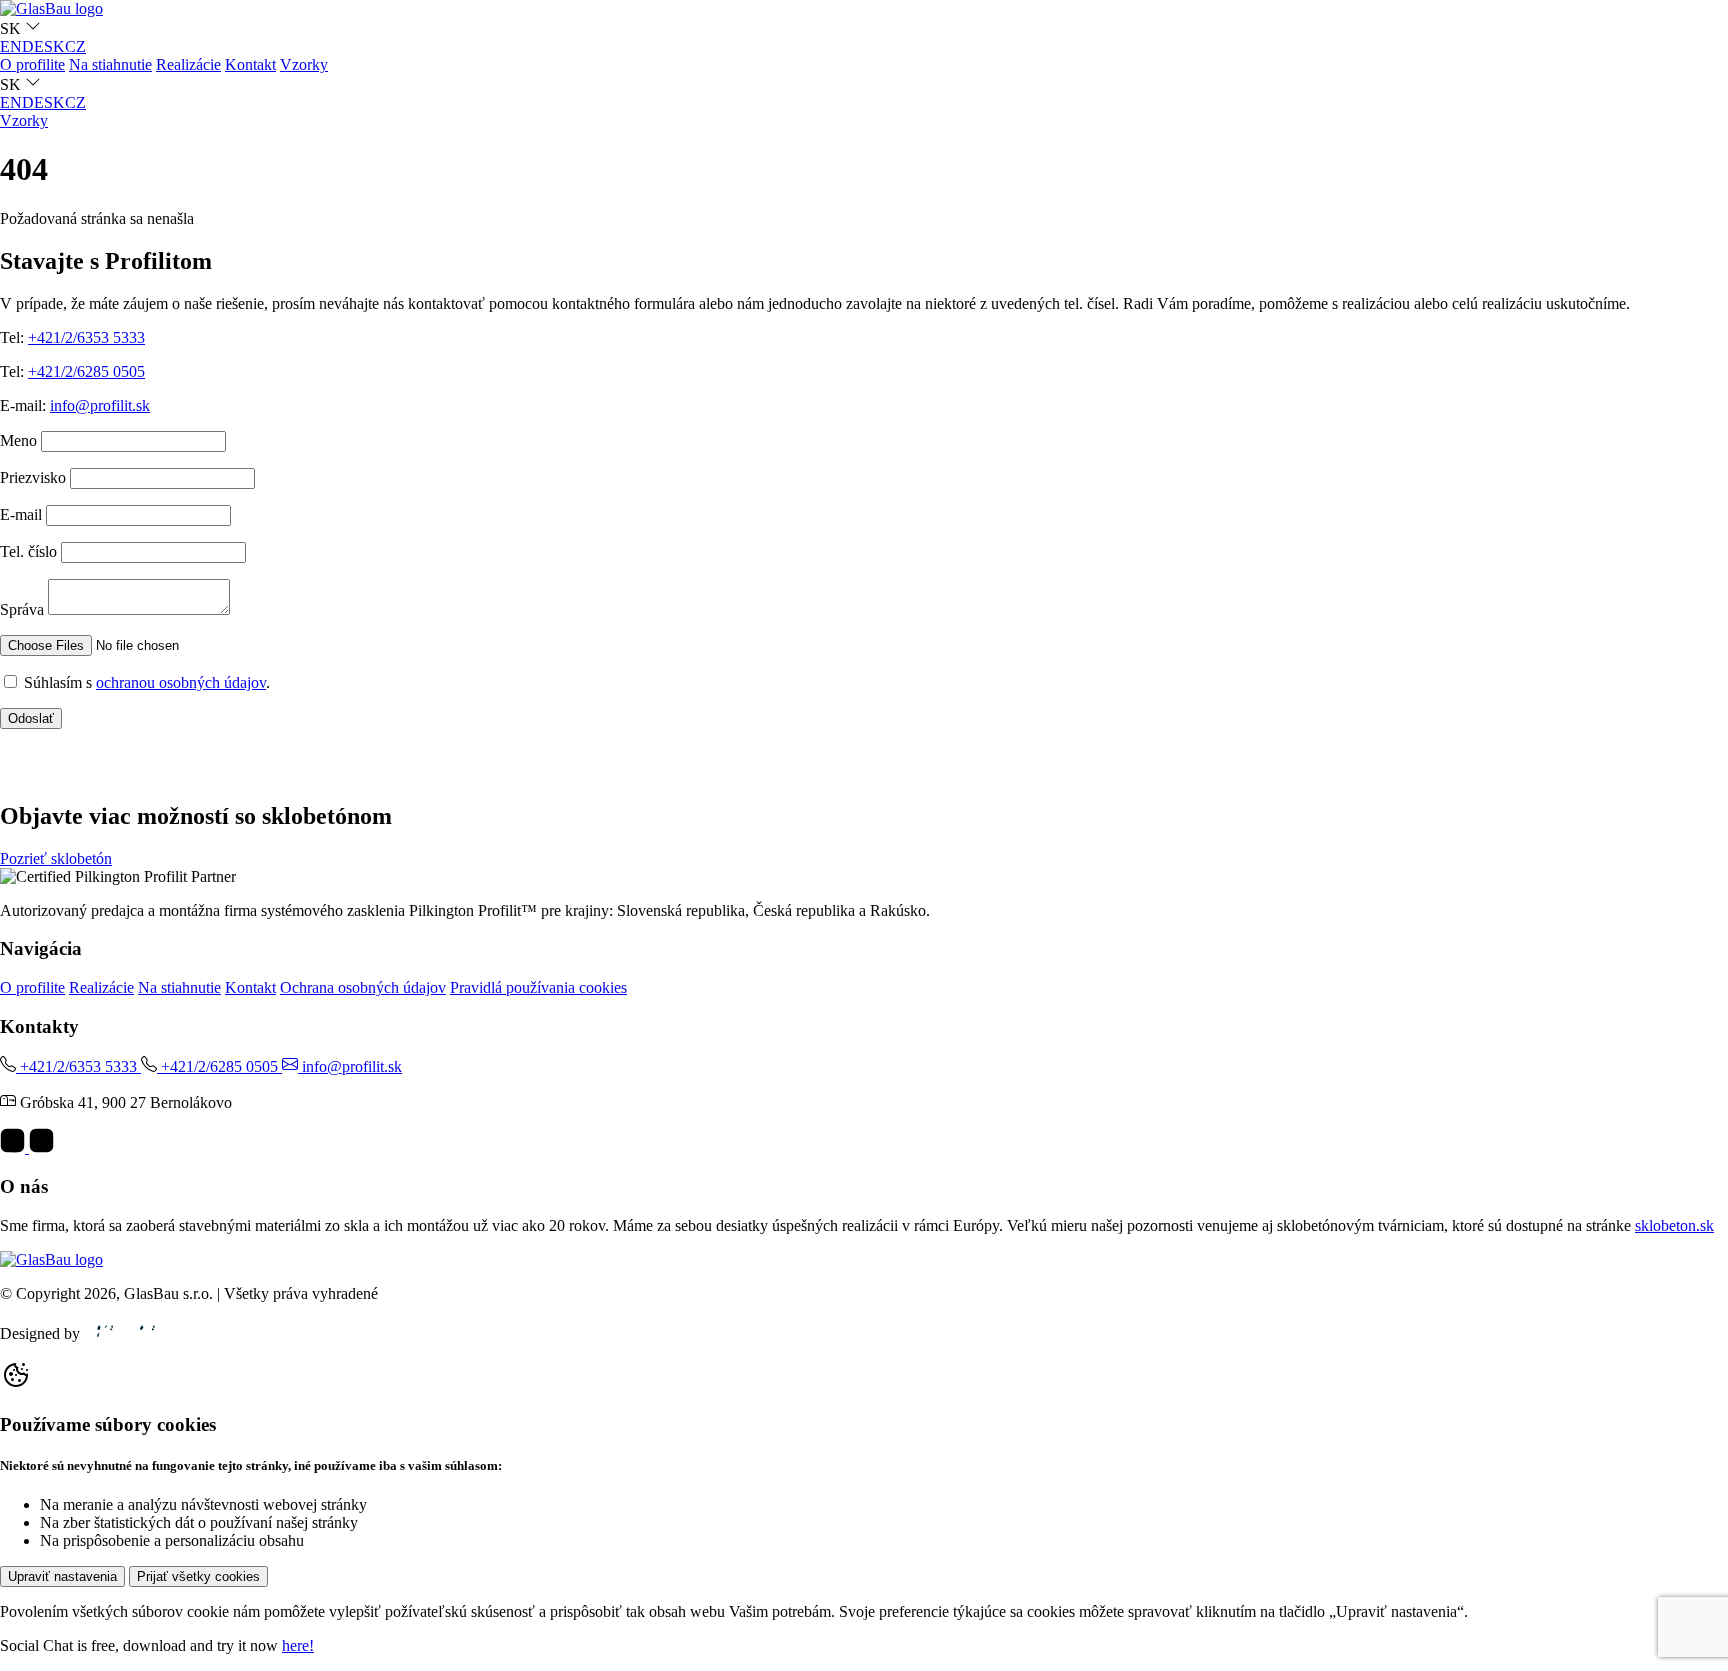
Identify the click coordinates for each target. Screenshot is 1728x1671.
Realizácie (188, 64)
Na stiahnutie (110, 64)
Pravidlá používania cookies (538, 987)
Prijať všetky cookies (198, 1576)
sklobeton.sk (1674, 1225)
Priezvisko (33, 477)
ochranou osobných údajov (181, 682)
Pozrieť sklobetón (56, 858)
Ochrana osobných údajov (363, 987)
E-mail (21, 514)
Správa (22, 609)
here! (298, 1645)
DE (33, 46)
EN (11, 46)
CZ (75, 46)
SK (54, 46)
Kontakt (250, 64)
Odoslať (31, 718)
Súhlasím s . (147, 682)
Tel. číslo (28, 551)
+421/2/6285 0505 (86, 371)
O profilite (32, 64)
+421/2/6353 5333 (86, 337)
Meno (18, 440)
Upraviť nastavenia (62, 1576)
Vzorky (304, 64)
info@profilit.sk (100, 405)
